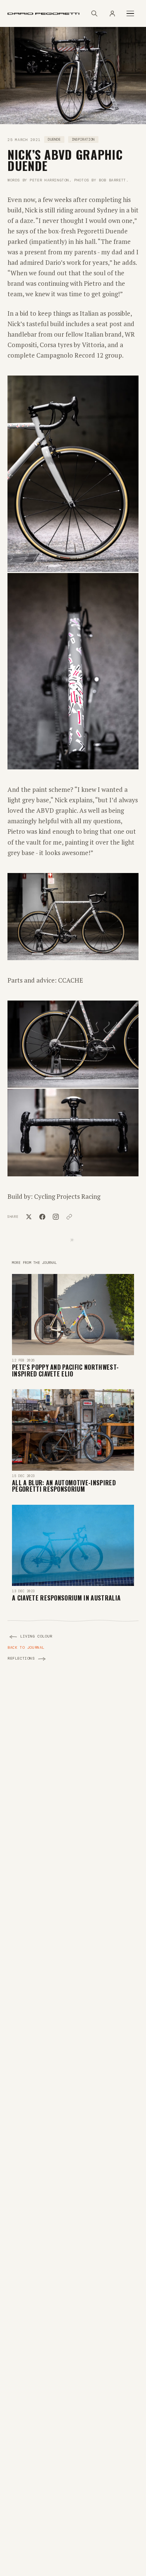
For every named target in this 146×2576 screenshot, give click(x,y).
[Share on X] (29, 1217)
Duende (54, 140)
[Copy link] (69, 1217)
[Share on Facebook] (42, 1217)
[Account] (112, 13)
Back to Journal (26, 1647)
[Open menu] (130, 14)
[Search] (94, 13)
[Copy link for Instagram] (56, 1217)
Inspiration (83, 140)
